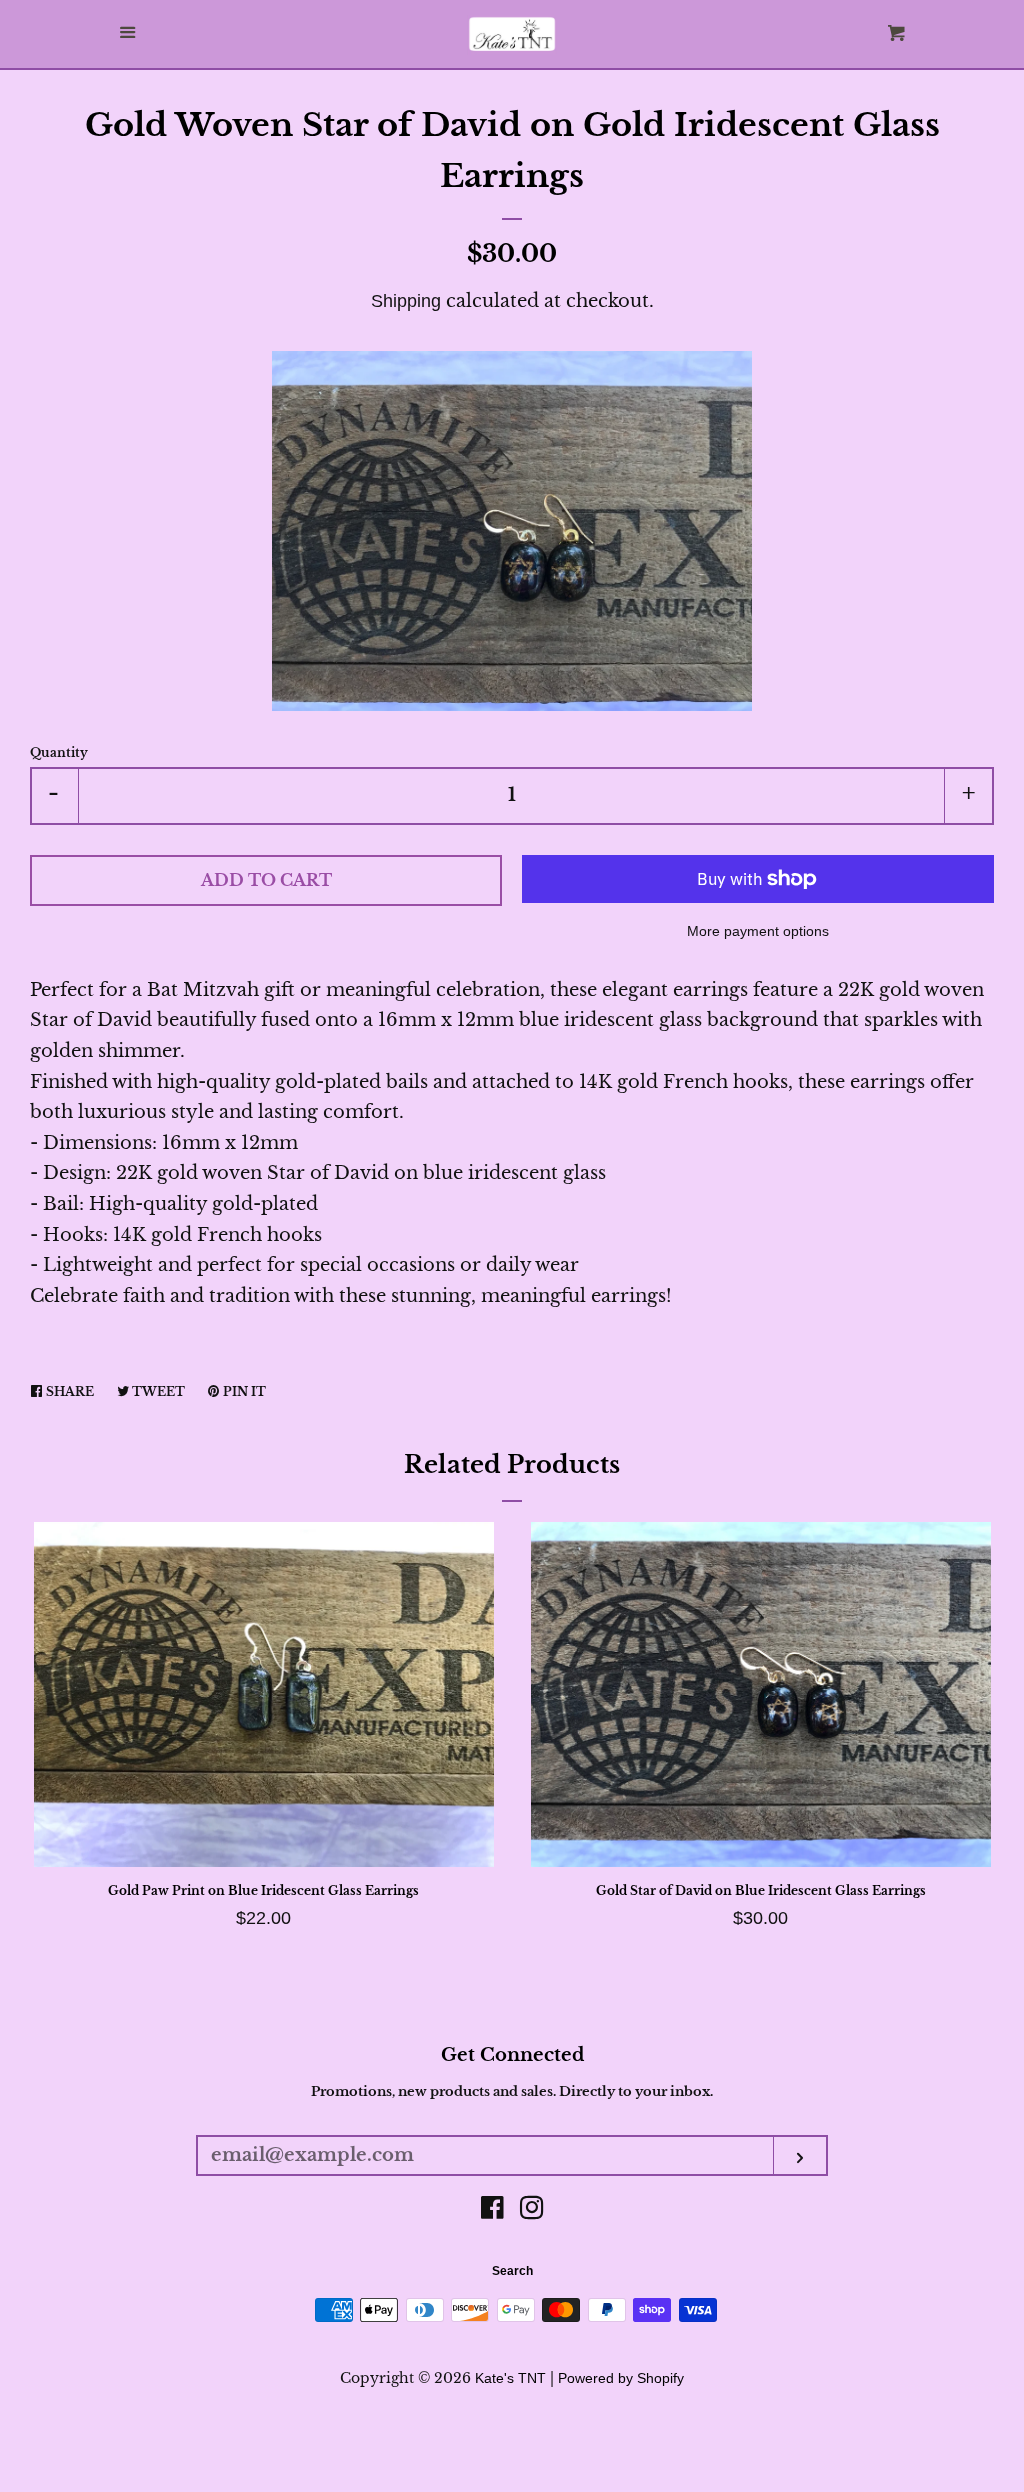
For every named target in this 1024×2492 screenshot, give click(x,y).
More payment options (758, 931)
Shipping (406, 301)
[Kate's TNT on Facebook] (492, 2211)
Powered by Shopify (621, 2378)
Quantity (59, 752)
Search (512, 2271)
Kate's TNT (510, 2378)
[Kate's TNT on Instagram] (532, 2211)
